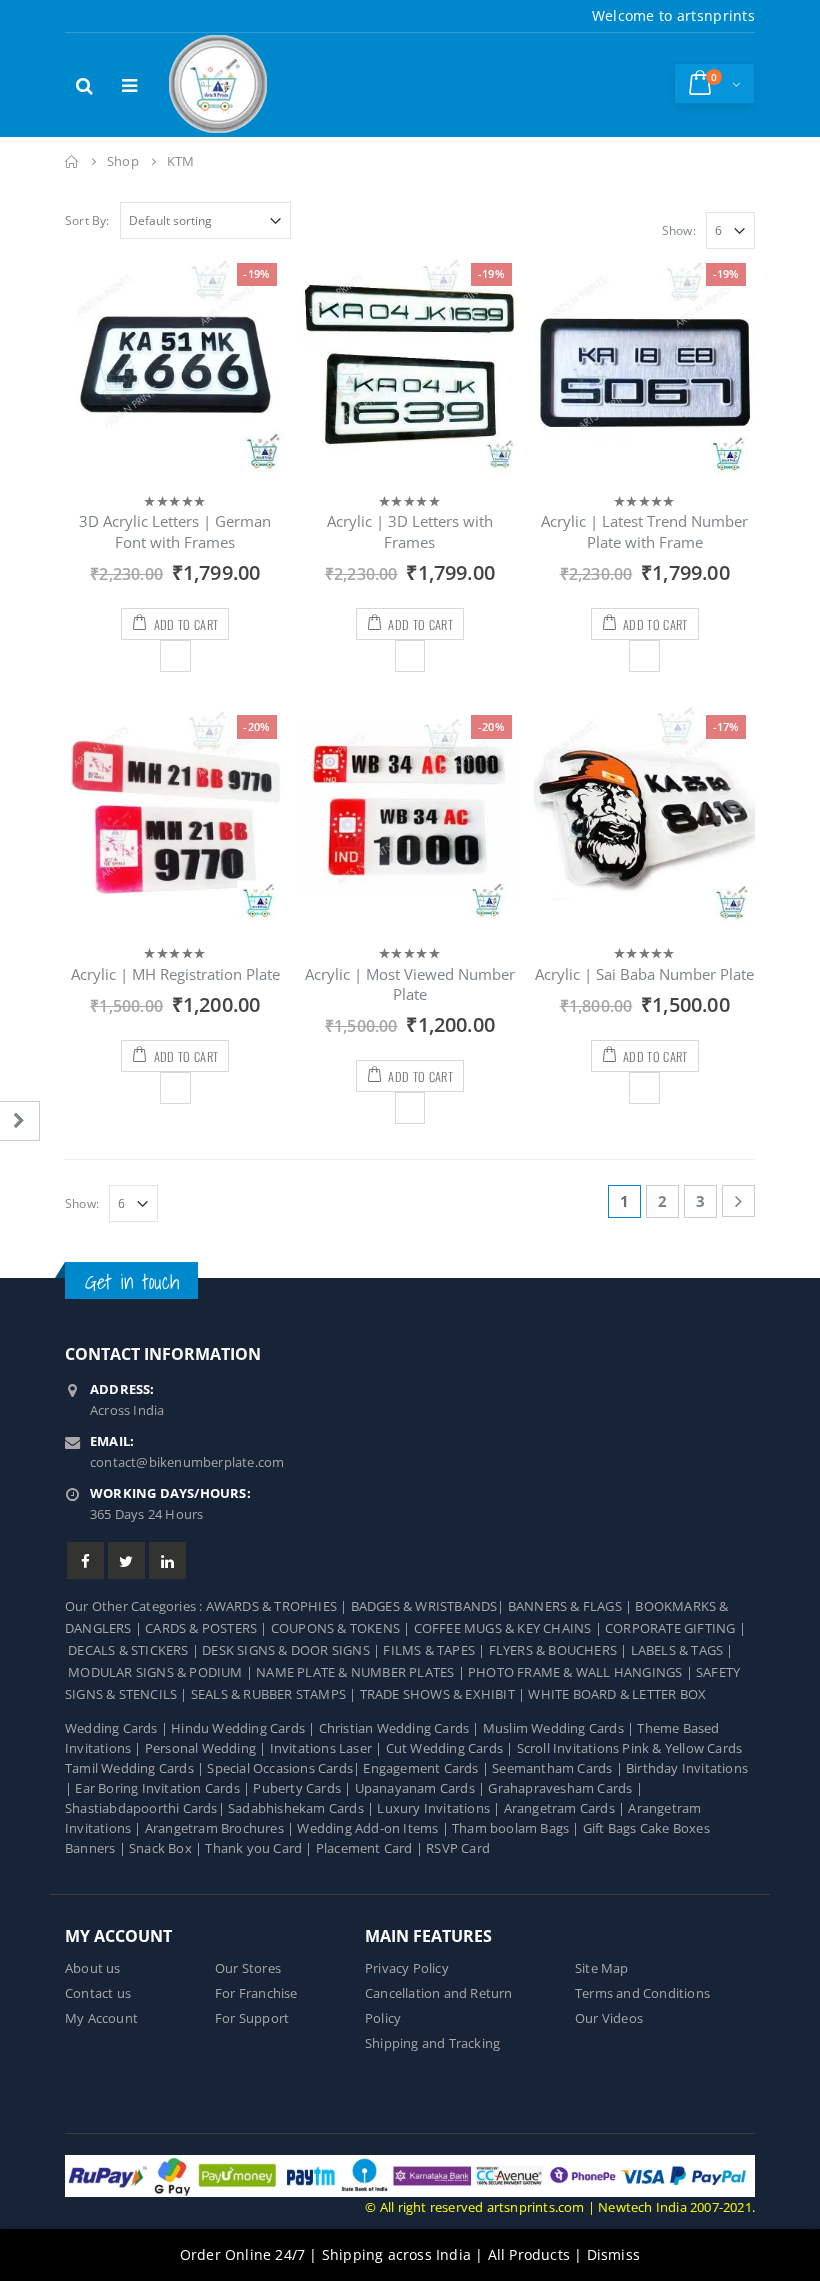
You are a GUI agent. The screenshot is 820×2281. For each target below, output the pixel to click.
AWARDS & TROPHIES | (277, 1606)
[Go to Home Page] (72, 161)
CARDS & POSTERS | (208, 1628)
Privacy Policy (407, 1968)
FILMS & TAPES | (435, 1650)
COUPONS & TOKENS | (342, 1628)
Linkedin (167, 1560)
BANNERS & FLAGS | (572, 1606)
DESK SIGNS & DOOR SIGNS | (292, 1650)
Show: (679, 230)
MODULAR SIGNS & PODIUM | (162, 1672)
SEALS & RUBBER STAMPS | (275, 1694)
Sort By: (87, 220)
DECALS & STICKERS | (135, 1650)
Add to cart (186, 624)
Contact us (98, 1993)
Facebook (85, 1560)
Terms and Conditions (642, 1993)
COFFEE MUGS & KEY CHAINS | (509, 1628)
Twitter (126, 1560)
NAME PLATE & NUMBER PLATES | (362, 1672)
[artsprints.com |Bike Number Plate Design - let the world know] (219, 85)
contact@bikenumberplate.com (187, 1462)
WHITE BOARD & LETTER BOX (617, 1694)
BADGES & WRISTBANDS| (429, 1606)
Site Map (602, 1968)
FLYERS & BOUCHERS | (560, 1650)
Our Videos (609, 2018)
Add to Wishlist (175, 656)
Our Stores (248, 1968)
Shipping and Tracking (432, 2043)
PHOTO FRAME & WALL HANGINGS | (582, 1672)
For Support (252, 2018)
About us (93, 1968)
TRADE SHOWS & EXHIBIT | (444, 1694)
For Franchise (256, 1993)
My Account (101, 2018)
